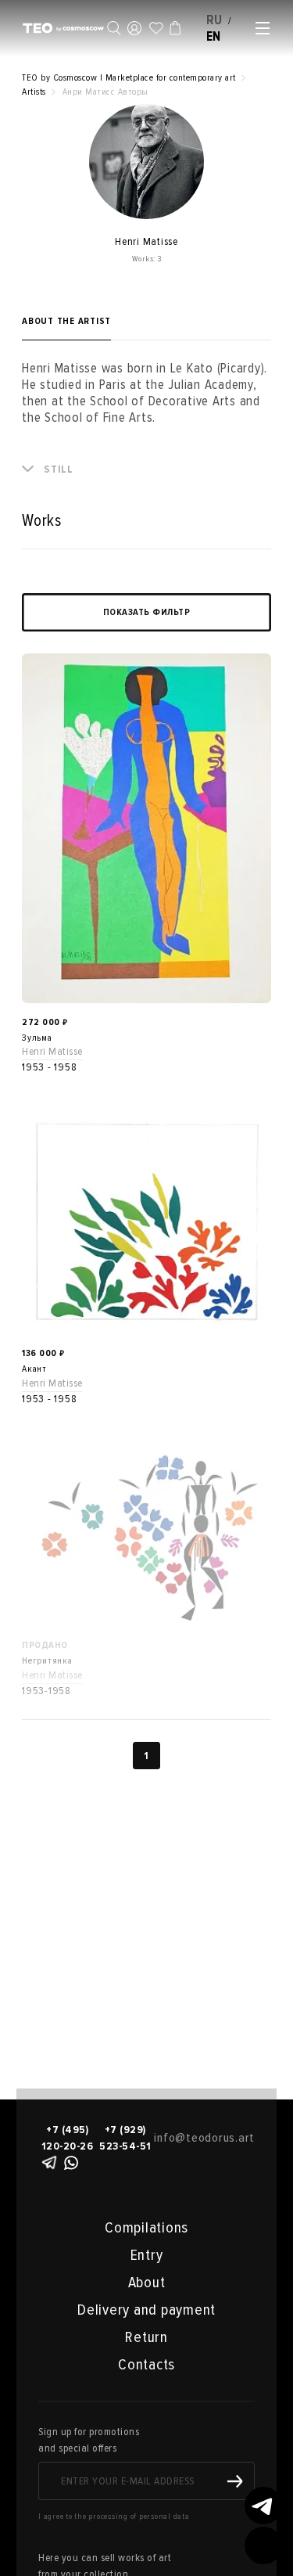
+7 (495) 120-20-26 (68, 2138)
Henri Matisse (52, 1051)
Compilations (146, 2228)
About (147, 2283)
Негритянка (47, 1661)
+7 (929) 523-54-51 (125, 2138)
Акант (34, 1369)
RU (215, 20)
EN (214, 36)
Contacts (146, 2365)
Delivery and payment (146, 2310)
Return (146, 2337)
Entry (147, 2255)
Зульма (37, 1038)
